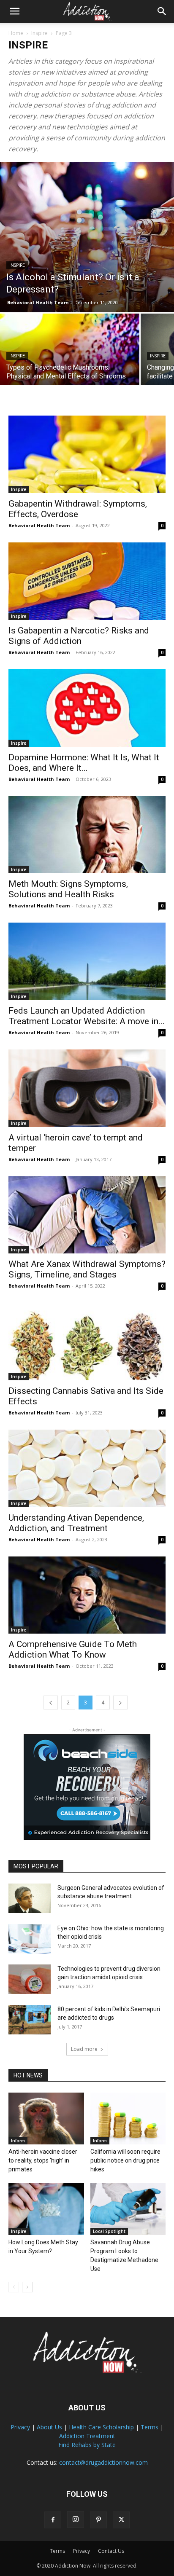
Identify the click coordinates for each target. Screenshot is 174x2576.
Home (16, 33)
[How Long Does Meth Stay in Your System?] (46, 2209)
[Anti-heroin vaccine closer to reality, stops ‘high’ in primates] (46, 2118)
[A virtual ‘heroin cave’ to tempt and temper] (87, 1088)
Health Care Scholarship (101, 2427)
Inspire (39, 33)
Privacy (20, 2427)
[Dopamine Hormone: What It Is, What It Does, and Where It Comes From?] (87, 708)
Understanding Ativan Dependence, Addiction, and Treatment (76, 1523)
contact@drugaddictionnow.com (103, 2462)
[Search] (162, 11)
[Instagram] (76, 2520)
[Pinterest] (98, 2520)
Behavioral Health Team (38, 302)
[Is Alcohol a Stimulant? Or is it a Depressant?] (87, 237)
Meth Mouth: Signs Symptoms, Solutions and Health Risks (68, 889)
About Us (49, 2427)
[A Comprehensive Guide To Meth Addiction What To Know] (87, 1595)
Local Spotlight (109, 2231)
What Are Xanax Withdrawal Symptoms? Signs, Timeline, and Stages (87, 1269)
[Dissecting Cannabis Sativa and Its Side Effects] (87, 1342)
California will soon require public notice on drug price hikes (125, 2160)
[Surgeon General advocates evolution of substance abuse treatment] (30, 1898)
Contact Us (111, 2551)
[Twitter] (121, 2520)
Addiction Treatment (87, 2436)
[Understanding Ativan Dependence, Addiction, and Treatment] (87, 1468)
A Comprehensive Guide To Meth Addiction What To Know (73, 1649)
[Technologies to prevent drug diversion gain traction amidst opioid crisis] (30, 1979)
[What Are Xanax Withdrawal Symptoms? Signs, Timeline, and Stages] (87, 1215)
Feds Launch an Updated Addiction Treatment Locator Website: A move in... (87, 1016)
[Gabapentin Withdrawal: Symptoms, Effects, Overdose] (87, 454)
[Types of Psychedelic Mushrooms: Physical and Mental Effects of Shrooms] (70, 365)
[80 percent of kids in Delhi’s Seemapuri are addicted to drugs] (30, 2020)
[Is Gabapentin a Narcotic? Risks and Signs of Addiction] (87, 581)
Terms (150, 2427)
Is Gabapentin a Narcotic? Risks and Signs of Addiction (79, 636)
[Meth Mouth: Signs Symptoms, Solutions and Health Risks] (87, 835)
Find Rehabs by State (87, 2445)
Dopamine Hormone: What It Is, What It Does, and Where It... (84, 763)
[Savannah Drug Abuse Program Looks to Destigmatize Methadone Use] (128, 2209)
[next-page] (120, 1703)
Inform (18, 2141)
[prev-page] (51, 1703)
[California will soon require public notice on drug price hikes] (128, 2118)
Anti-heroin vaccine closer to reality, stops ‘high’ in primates (43, 2160)
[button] (14, 11)
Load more (84, 2049)
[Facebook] (53, 2520)
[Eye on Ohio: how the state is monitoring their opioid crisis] (30, 1939)
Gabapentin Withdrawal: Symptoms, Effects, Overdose (78, 509)
